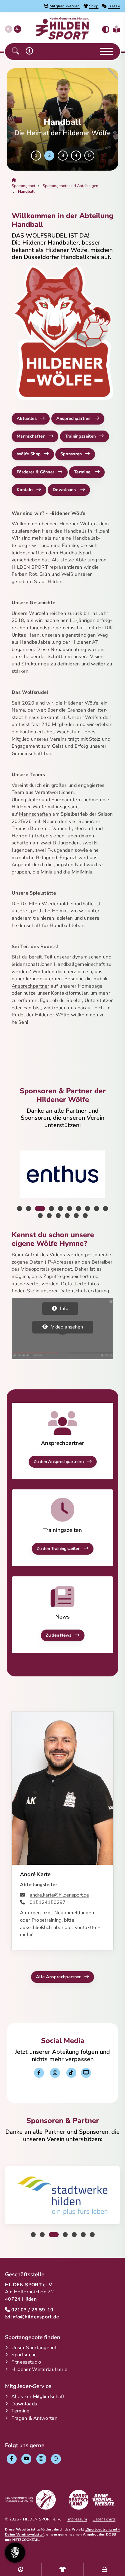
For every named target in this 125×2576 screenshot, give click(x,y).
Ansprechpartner (74, 419)
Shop (94, 6)
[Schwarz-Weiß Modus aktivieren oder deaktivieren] (106, 30)
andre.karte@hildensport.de (59, 1895)
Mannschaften (31, 436)
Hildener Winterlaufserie (39, 2369)
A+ (18, 29)
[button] (15, 51)
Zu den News (58, 1635)
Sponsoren (71, 454)
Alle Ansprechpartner (58, 1977)
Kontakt (25, 490)
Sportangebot (23, 186)
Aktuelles (27, 419)
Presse (114, 6)
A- (9, 29)
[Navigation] (104, 52)
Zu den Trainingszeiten (58, 1549)
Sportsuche (24, 2355)
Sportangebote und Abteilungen (70, 186)
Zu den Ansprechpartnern (59, 1462)
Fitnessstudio (26, 2362)
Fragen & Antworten (34, 2418)
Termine (83, 472)
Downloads (65, 490)
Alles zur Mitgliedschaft (38, 2396)
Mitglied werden (65, 6)
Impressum (77, 2519)
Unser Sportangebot (34, 2348)
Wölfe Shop (29, 454)
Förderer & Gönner (35, 472)
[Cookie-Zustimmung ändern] (15, 2553)
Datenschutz (104, 2519)
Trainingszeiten (80, 436)
